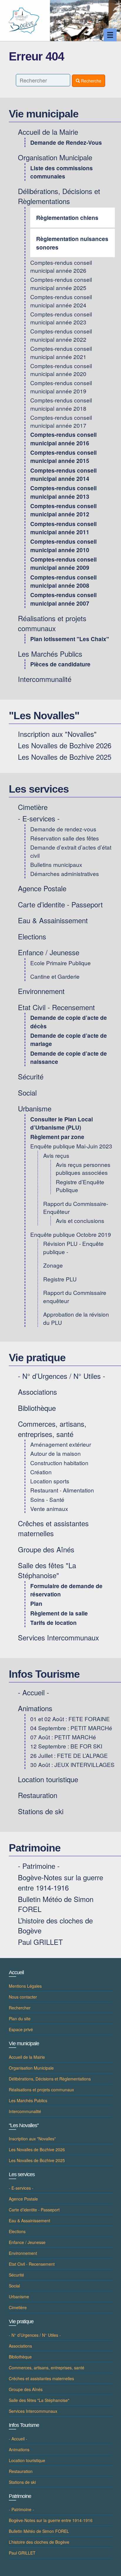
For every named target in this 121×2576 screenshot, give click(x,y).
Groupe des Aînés (46, 1549)
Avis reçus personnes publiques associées (83, 1168)
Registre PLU (60, 1279)
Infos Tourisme (44, 1674)
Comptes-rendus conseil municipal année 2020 (61, 370)
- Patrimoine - (39, 1866)
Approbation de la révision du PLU (76, 1318)
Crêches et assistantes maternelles (53, 1528)
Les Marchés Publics (50, 654)
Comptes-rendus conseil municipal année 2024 (61, 301)
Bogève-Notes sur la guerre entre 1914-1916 (60, 1882)
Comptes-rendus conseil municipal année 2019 (61, 387)
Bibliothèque (37, 1408)
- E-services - (39, 818)
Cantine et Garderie (55, 976)
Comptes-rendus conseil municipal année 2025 (61, 283)
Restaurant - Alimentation (62, 1490)
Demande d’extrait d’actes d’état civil (71, 851)
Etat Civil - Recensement (56, 1007)
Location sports (50, 1481)
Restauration (38, 1795)
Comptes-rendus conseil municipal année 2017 (61, 421)
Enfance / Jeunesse (49, 952)
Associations (37, 1392)
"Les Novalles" (44, 716)
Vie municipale (44, 114)
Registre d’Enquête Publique (80, 1186)
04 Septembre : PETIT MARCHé (71, 1728)
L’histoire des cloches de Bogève (55, 1925)
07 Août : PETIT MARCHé (63, 1737)
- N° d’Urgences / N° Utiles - (62, 1376)
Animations (35, 1708)
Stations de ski (41, 1811)
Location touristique (48, 1779)
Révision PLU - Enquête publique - (73, 1247)
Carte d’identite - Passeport (60, 904)
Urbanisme (35, 1108)
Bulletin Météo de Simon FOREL (56, 1904)
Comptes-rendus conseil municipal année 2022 (61, 335)
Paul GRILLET (40, 1942)
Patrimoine (35, 1848)
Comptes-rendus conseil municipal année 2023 (61, 318)
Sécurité (31, 1076)
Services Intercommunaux (58, 1637)
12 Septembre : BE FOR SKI (66, 1746)
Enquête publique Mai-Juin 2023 (71, 1146)
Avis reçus (56, 1155)
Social (27, 1092)
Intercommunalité (45, 679)
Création (41, 1472)
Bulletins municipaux (56, 864)
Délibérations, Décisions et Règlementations (59, 196)
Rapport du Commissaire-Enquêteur (76, 1207)
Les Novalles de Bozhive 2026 (65, 745)
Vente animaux (49, 1508)
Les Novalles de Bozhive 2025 (65, 757)
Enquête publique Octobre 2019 (71, 1234)
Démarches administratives (65, 873)
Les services (39, 789)
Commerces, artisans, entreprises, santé (52, 1429)
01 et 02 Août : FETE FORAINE (70, 1719)
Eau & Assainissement (53, 920)
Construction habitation (59, 1463)
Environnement (41, 991)
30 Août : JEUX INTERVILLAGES (72, 1764)
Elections (32, 936)
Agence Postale (42, 888)
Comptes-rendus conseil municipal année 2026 (61, 266)
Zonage (53, 1265)
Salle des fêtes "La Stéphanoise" (47, 1570)
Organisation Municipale (55, 157)
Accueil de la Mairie (48, 132)
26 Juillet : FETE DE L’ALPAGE (69, 1755)
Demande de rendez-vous (63, 829)
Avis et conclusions (80, 1220)
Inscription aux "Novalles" (57, 734)
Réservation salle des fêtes (65, 838)
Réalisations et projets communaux (52, 623)
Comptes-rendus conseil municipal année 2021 (61, 352)
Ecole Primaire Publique (60, 963)
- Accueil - (33, 1692)
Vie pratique (37, 1358)
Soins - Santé (47, 1499)
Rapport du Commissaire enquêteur (75, 1296)
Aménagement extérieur (61, 1444)
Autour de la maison (56, 1453)
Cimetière (33, 807)
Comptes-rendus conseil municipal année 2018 (61, 404)
